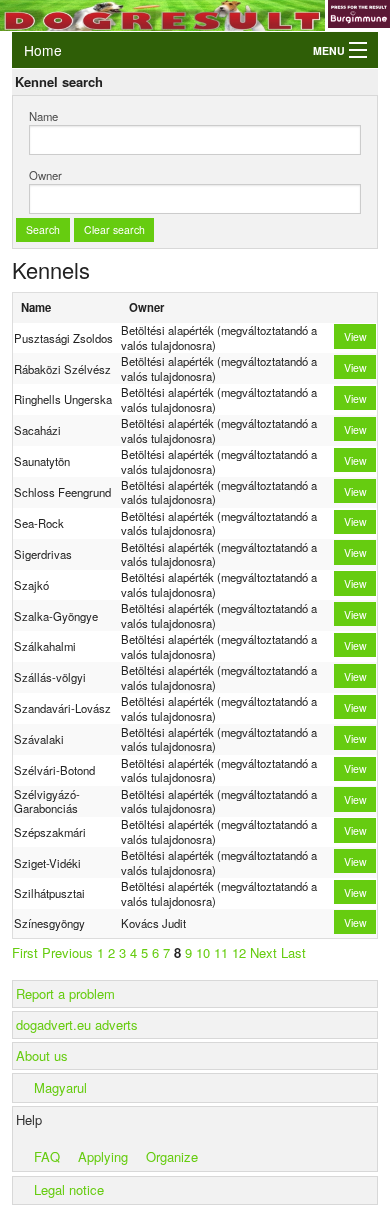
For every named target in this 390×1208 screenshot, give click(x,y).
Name (43, 116)
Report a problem (65, 993)
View (355, 336)
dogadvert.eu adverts (77, 1024)
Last (293, 952)
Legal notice (69, 1189)
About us (42, 1055)
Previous (67, 952)
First (25, 952)
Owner (45, 175)
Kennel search (59, 81)
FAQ (47, 1156)
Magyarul (60, 1087)
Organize (172, 1156)
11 (221, 952)
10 (203, 952)
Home (43, 50)
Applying (103, 1156)
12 (239, 952)
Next (263, 952)
